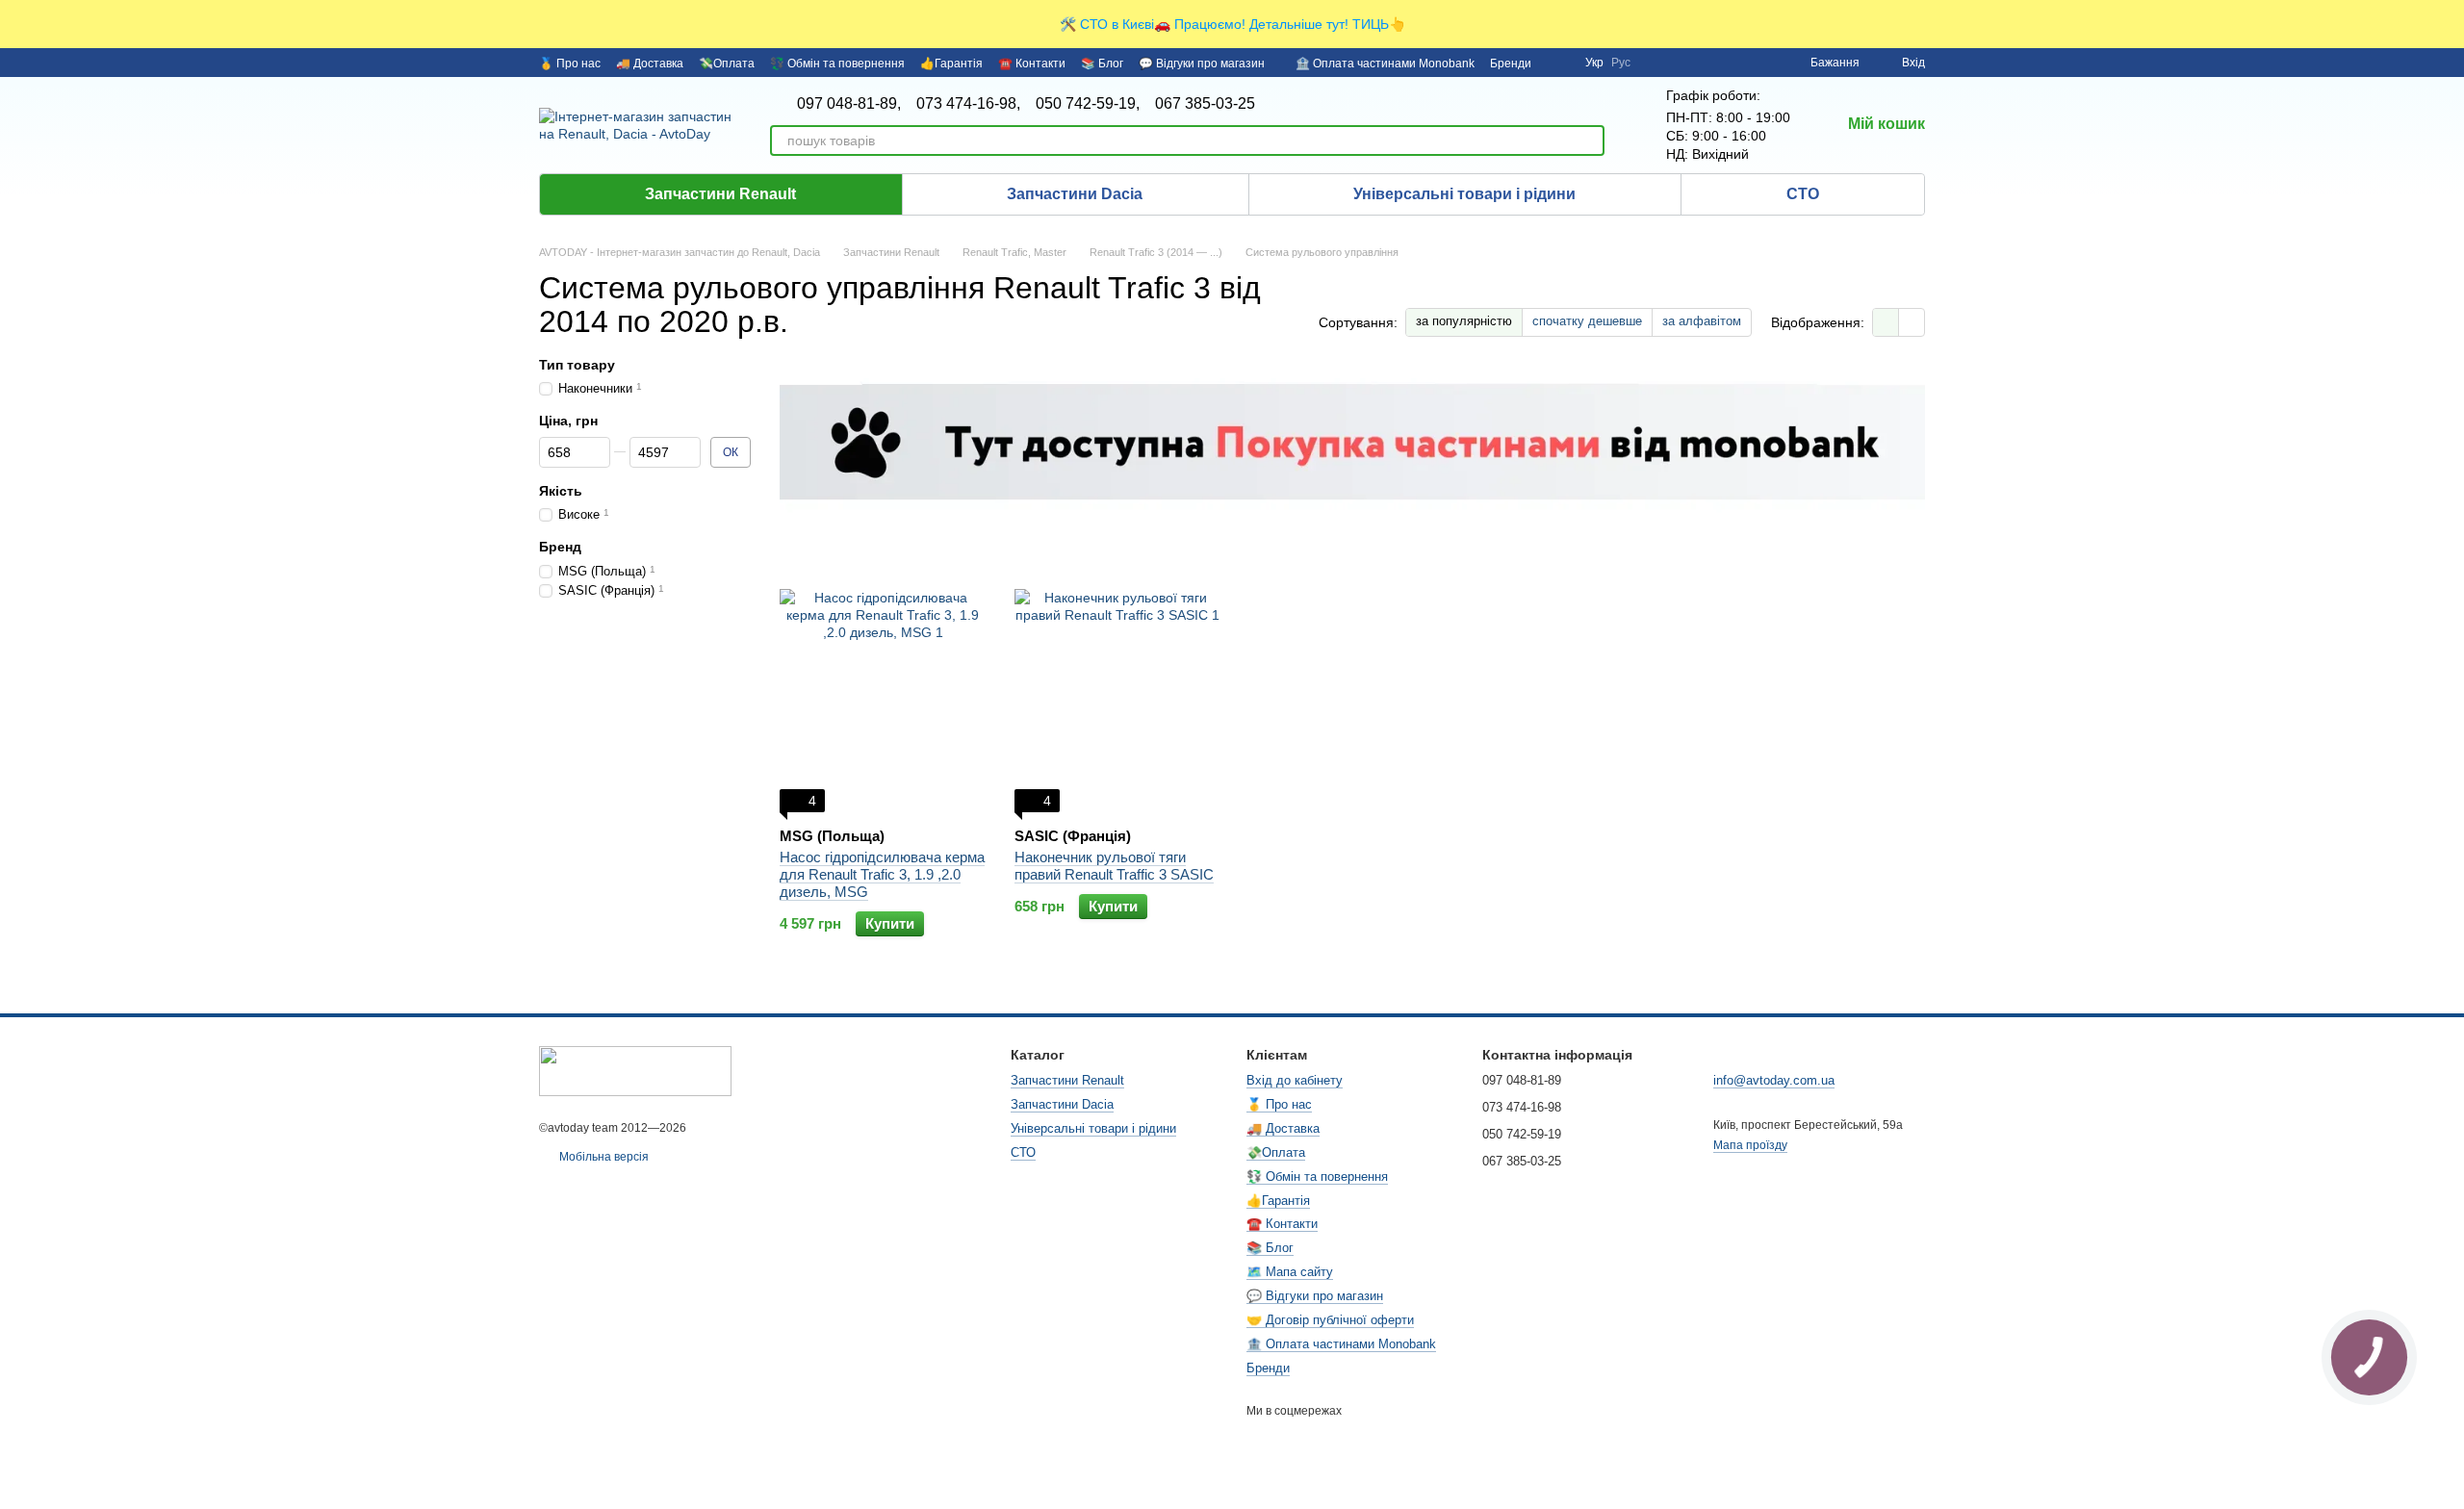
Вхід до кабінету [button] (1295, 1080)
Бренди (1511, 64)
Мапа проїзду (1750, 1145)
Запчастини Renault (720, 194)
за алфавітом (1702, 321)
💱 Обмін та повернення (837, 64)
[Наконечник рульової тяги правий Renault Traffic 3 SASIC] (1117, 692)
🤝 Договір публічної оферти (1330, 1320)
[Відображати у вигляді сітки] (1886, 322)
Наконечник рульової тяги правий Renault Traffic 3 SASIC (1114, 866)
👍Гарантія (951, 64)
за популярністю (1464, 321)
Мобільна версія (603, 1157)
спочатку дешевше (1587, 321)
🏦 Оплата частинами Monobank (1385, 64)
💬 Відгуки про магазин (1202, 64)
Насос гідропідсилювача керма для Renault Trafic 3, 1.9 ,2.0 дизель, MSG (882, 874)
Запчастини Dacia (1075, 194)
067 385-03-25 (1205, 104)
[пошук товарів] (1589, 141)
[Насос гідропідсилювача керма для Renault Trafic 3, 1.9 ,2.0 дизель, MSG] (883, 692)
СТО (1803, 194)
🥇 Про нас (570, 64)
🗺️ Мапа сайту (1290, 1272)
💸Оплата (727, 64)
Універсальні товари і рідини (1464, 194)
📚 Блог (1102, 64)
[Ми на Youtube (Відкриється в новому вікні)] (1558, 63)
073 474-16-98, (968, 104)
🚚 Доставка (650, 64)
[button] (2449, 24)
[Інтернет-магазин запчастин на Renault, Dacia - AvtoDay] (635, 1070)
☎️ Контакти (1032, 64)
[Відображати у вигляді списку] (1912, 322)
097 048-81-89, (849, 104)
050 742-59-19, (1088, 104)
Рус (1621, 63)
